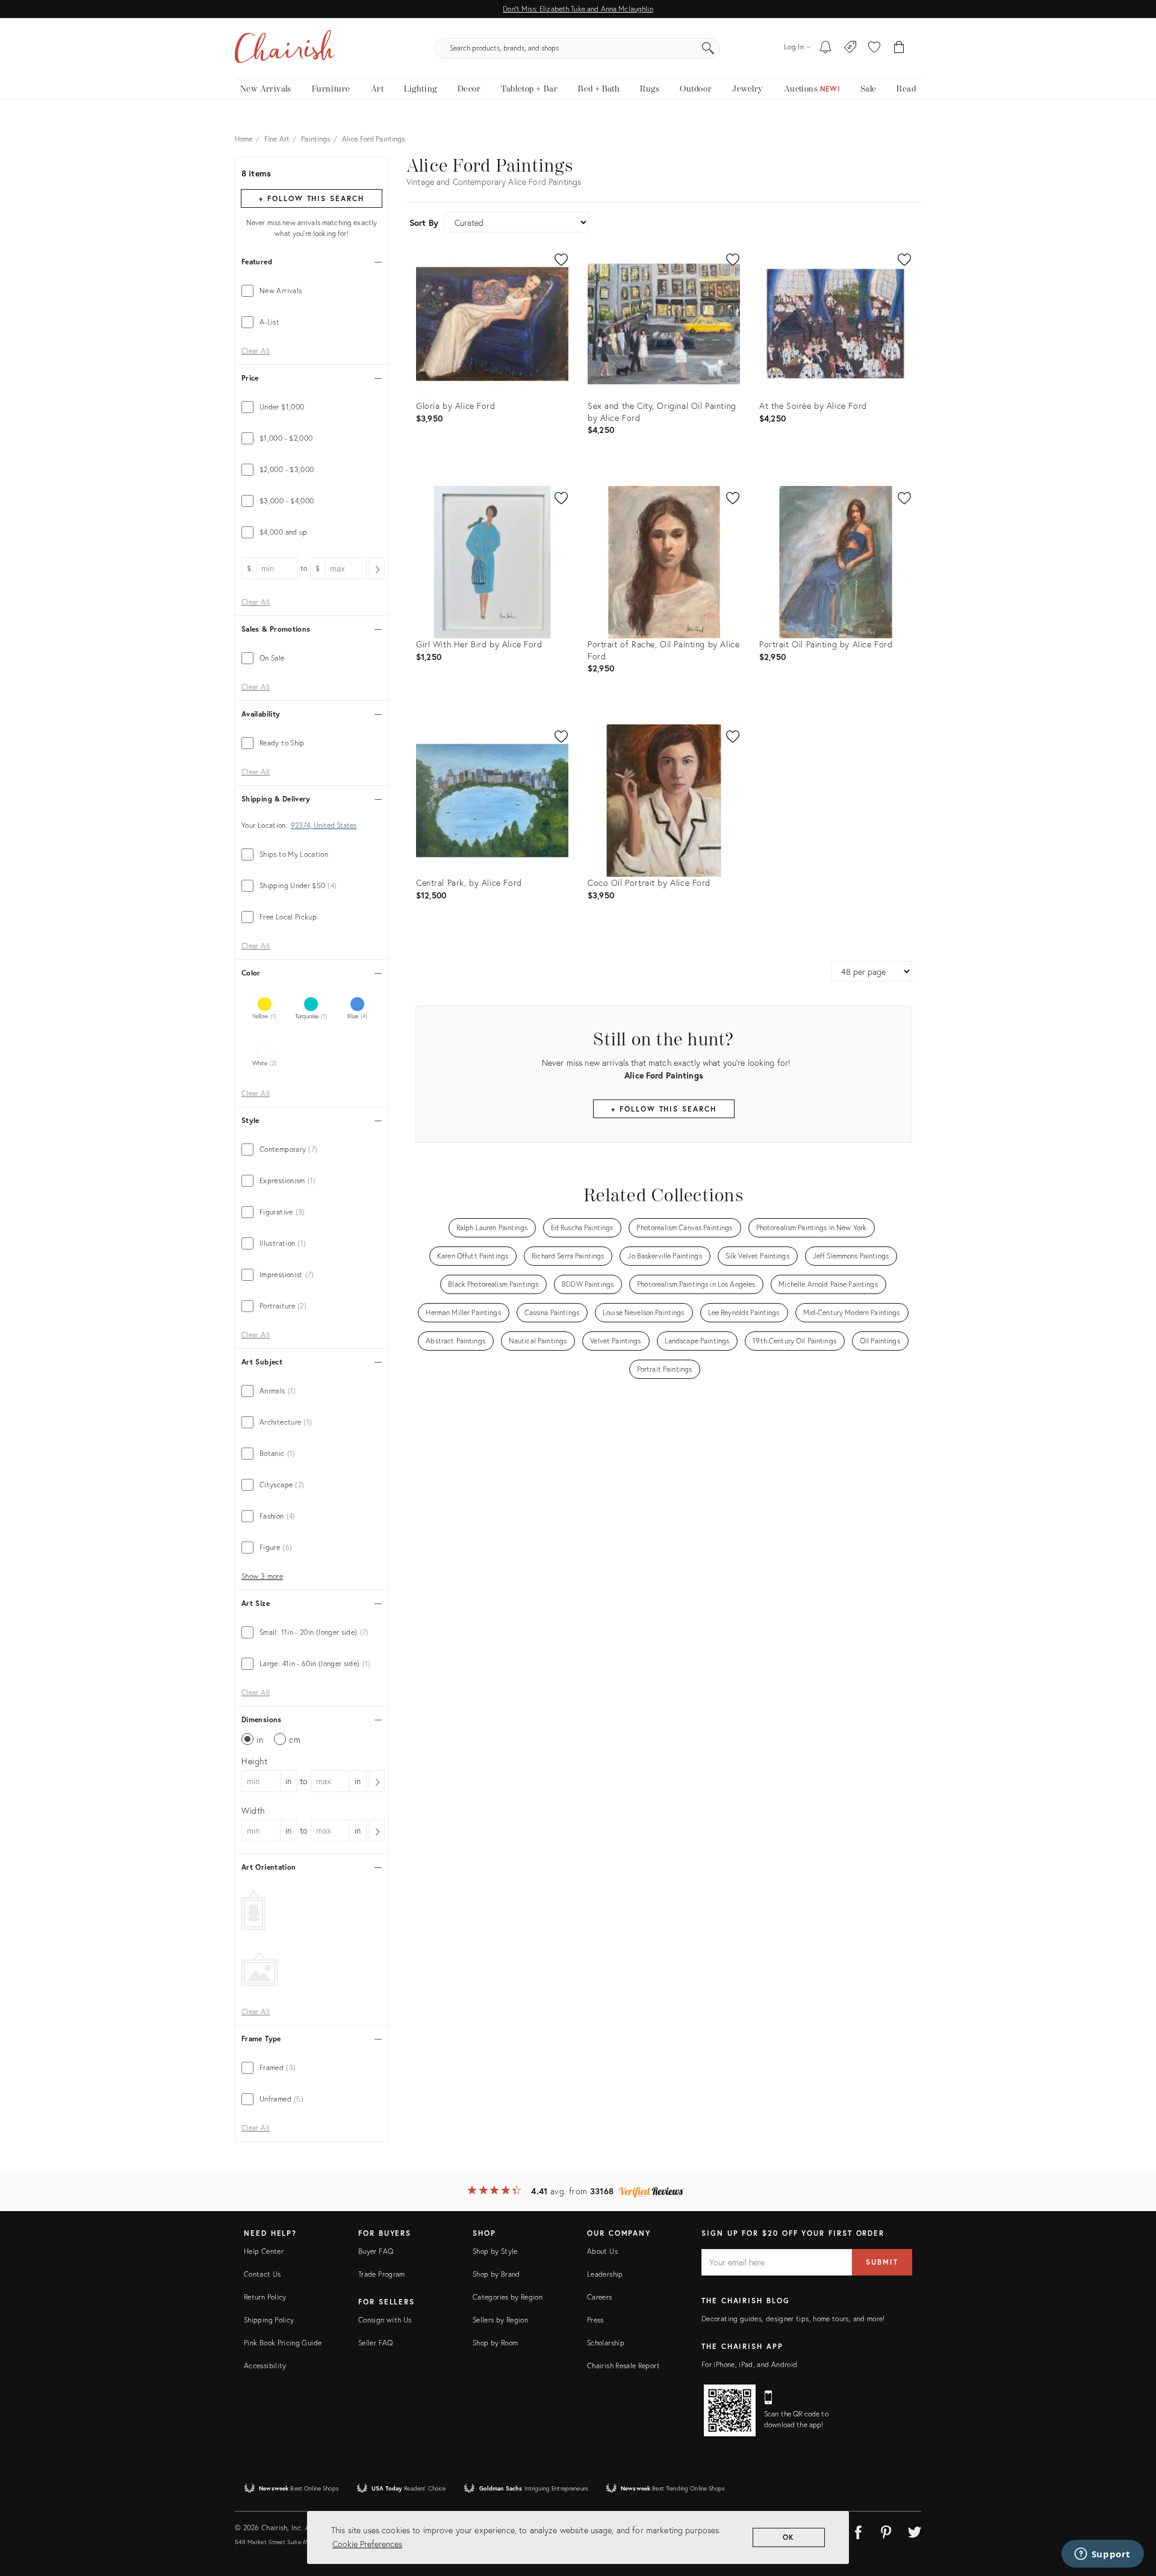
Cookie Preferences (367, 2544)
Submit (882, 2262)
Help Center (264, 2251)
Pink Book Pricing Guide (283, 2343)
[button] (874, 48)
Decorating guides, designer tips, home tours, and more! (793, 2319)
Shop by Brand (496, 2274)
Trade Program (382, 2274)
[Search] (708, 48)
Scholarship (606, 2343)
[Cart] (899, 48)
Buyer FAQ (376, 2251)
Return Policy (265, 2297)
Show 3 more (262, 1576)
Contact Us (263, 2274)
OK (789, 2537)
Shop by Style (495, 2251)
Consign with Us (385, 2320)
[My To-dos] (826, 48)
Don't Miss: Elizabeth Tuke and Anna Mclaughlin (578, 9)
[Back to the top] (1132, 2513)
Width (253, 1810)
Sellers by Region (500, 2320)
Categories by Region (508, 2297)
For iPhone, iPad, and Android (749, 2364)
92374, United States (324, 826)
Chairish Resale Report (623, 2366)
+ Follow (311, 198)
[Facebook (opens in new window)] (858, 2530)
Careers (600, 2297)
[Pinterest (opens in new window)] (886, 2530)
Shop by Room (495, 2343)
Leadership (605, 2274)
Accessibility (265, 2366)
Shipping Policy (269, 2320)
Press (595, 2320)
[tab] (312, 291)
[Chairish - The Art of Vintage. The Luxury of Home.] (285, 48)
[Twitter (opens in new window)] (915, 2530)
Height (255, 1761)
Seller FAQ (376, 2343)
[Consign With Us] (850, 48)
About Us (602, 2251)
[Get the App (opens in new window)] (730, 2410)
